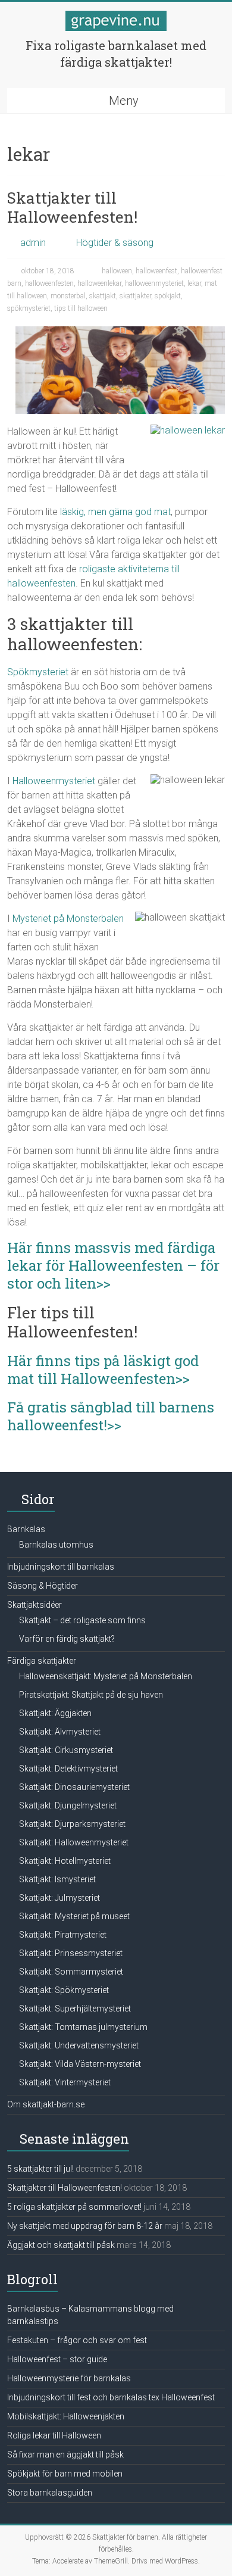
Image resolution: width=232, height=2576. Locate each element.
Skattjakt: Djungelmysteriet (68, 1805)
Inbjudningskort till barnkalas (61, 1567)
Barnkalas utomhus (56, 1545)
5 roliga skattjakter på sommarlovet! (74, 2207)
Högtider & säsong (115, 243)
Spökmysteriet (38, 672)
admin (33, 243)
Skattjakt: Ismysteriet (57, 1879)
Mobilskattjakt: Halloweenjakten (66, 2416)
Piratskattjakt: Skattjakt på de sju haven (91, 1695)
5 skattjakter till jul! (40, 2169)
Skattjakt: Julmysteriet (59, 1898)
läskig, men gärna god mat (115, 512)
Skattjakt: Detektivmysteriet (68, 1769)
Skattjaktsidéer (35, 1605)
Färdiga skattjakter (42, 1661)
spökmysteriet (29, 308)
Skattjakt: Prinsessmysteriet (71, 1953)
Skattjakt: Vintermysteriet (65, 2082)
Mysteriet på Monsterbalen (68, 919)
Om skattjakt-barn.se (46, 2104)
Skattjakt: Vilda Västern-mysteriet (80, 2064)
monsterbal (68, 296)
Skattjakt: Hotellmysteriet (65, 1861)
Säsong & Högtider (43, 1586)
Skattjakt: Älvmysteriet (60, 1732)
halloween (117, 271)
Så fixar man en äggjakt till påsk (65, 2455)
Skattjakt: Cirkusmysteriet (66, 1750)
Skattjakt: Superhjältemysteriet (75, 2009)
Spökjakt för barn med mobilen (65, 2474)
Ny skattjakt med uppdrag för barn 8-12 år (85, 2226)
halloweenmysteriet (154, 283)
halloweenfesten (49, 283)
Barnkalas (26, 1529)
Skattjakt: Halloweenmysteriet (74, 1842)
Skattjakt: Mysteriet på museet (74, 1916)
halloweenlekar (99, 283)
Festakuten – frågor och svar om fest (77, 2340)
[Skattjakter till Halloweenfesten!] (120, 332)
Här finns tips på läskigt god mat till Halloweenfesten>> (103, 1370)
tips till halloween (81, 308)
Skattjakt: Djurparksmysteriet (72, 1824)
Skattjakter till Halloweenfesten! (72, 207)
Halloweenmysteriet (54, 781)
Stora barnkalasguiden (50, 2493)
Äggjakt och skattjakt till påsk (61, 2245)
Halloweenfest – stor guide (57, 2359)
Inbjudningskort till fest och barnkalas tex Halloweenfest (111, 2397)
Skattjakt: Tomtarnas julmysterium (83, 2027)
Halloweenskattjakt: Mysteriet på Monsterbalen (106, 1676)
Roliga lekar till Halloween (54, 2435)
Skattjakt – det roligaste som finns (82, 1620)
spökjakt (168, 296)
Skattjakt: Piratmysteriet (63, 1935)
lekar (194, 283)
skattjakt (103, 296)
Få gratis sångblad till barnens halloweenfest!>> (111, 1416)
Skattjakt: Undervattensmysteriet (79, 2045)
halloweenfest (156, 271)
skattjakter (135, 296)
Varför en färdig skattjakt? (67, 1639)
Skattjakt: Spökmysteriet (64, 1990)
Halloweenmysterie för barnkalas (69, 2378)
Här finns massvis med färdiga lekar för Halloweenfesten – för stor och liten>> (113, 1265)
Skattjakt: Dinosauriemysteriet (74, 1787)
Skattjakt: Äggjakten (55, 1713)
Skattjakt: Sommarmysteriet (71, 1972)
